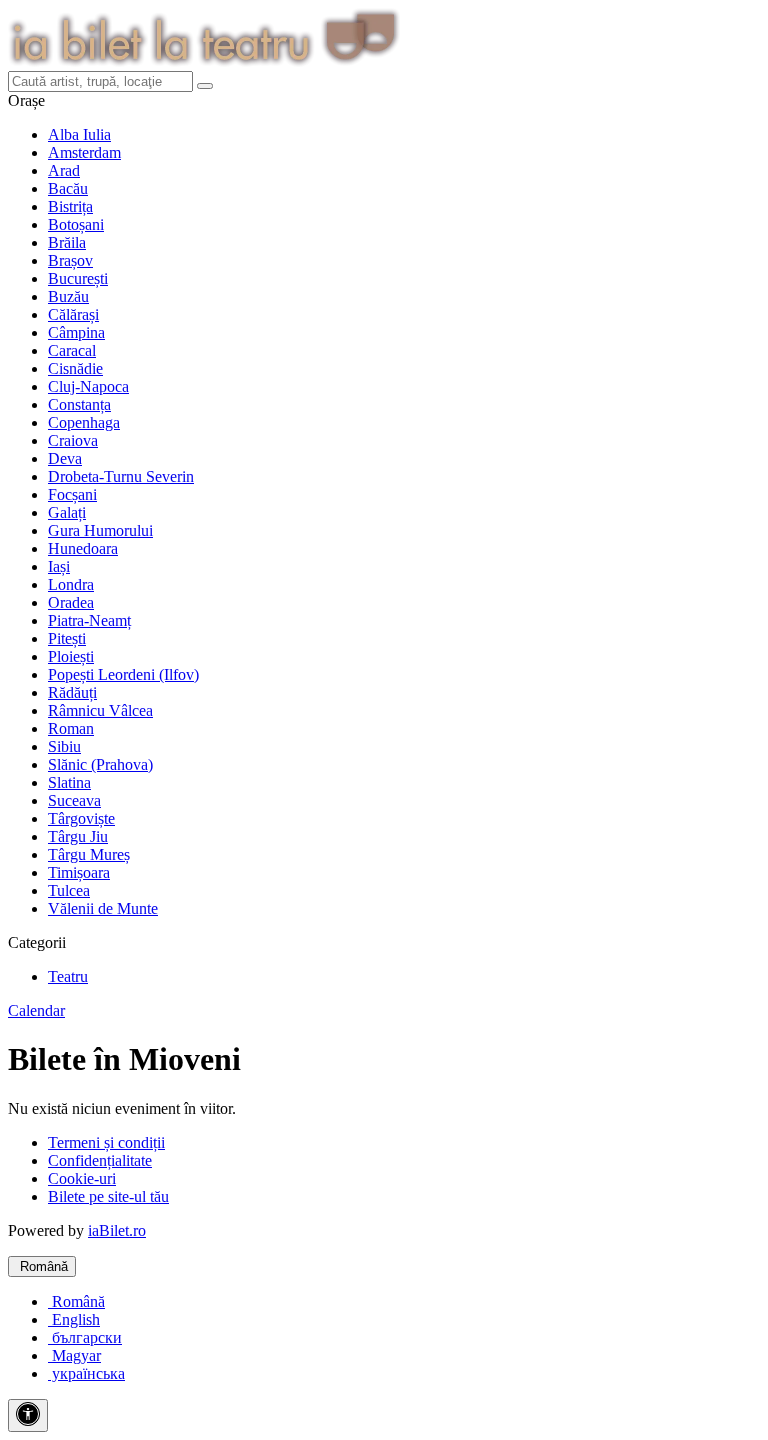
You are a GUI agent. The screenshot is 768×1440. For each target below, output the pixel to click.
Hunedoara (83, 548)
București (78, 278)
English (74, 1319)
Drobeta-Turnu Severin (121, 476)
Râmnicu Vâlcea (100, 710)
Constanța (79, 404)
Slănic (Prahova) (100, 764)
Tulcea (69, 890)
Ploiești (71, 656)
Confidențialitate (100, 1160)
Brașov (70, 260)
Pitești (67, 638)
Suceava (74, 800)
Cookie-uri (82, 1178)
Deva (65, 458)
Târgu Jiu (78, 836)
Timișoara (79, 872)
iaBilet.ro (117, 1230)
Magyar (74, 1355)
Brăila (67, 242)
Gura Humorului (100, 530)
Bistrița (70, 206)
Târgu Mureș (89, 854)
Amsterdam (84, 152)
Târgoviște (81, 818)
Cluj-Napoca (88, 386)
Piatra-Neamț (89, 620)
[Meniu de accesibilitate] (28, 1415)
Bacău (68, 188)
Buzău (68, 296)
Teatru (68, 976)
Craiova (73, 440)
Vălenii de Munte (103, 908)
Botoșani (76, 224)
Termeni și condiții (106, 1142)
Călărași (73, 314)
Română (42, 1266)
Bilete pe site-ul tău (108, 1196)
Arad (64, 170)
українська (86, 1373)
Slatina (69, 782)
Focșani (72, 494)
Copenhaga (84, 422)
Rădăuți (72, 692)
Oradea (71, 602)
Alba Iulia (79, 134)
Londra (71, 584)
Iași (59, 566)
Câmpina (76, 332)
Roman (71, 728)
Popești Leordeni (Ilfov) (123, 674)
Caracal (72, 350)
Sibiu (64, 746)
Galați (67, 512)
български (85, 1337)
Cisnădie (75, 368)
